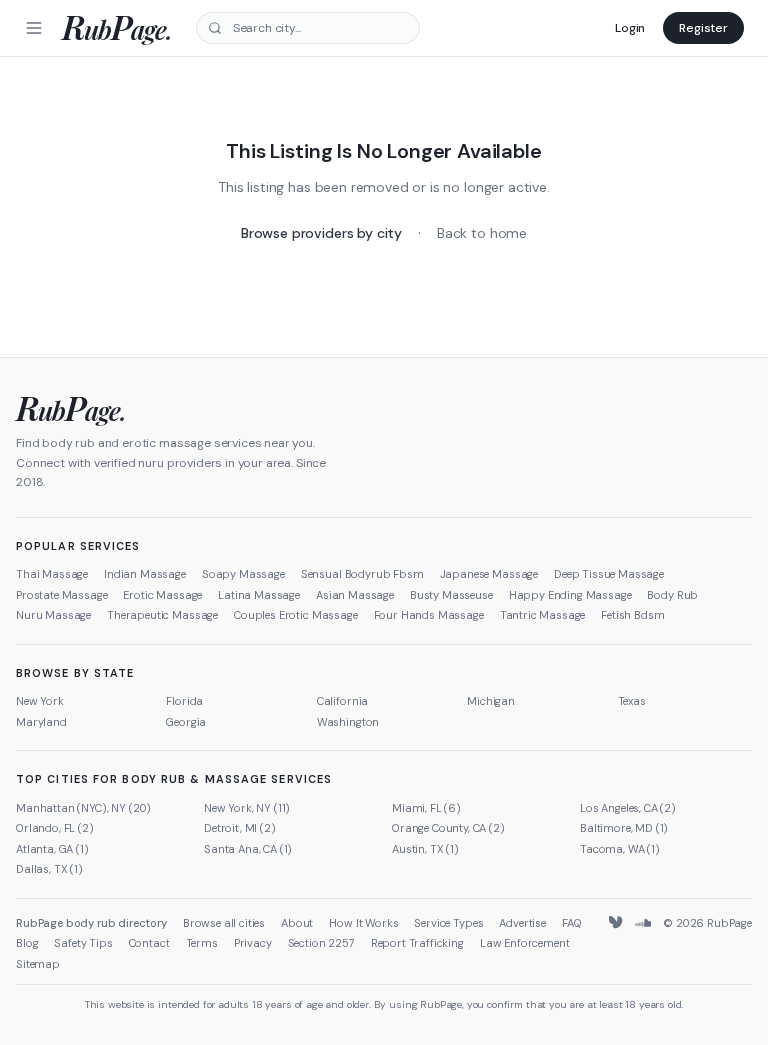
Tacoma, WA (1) (620, 849)
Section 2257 (321, 943)
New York (40, 701)
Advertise (522, 923)
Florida (184, 701)
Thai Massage (52, 574)
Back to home (482, 233)
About (297, 923)
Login (630, 28)
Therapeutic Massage (162, 615)
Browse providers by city (321, 233)
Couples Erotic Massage (295, 615)
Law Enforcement (525, 943)
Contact (149, 943)
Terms (202, 943)
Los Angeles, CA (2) (628, 808)
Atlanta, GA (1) (52, 849)
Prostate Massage (61, 595)
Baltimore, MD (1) (624, 828)
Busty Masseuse (451, 595)
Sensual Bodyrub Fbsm (362, 574)
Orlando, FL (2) (55, 828)
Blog (27, 943)
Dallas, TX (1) (49, 869)
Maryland (41, 722)
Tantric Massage (543, 615)
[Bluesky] (617, 923)
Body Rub (672, 595)
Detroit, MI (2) (240, 828)
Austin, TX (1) (425, 849)
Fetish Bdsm (632, 615)
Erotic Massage (162, 595)
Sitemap (38, 964)
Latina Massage (259, 595)
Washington (348, 722)
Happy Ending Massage (570, 595)
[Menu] (34, 28)
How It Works (363, 923)
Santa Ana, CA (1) (248, 849)
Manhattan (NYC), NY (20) (83, 808)
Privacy (253, 943)
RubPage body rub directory (91, 923)
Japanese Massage (489, 574)
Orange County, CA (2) (448, 828)
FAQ (572, 923)
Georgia (186, 722)
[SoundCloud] (643, 923)
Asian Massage (355, 595)
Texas (632, 701)
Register (703, 28)
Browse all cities (224, 923)
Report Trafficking (417, 943)
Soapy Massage (243, 574)
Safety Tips (83, 943)
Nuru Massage (53, 615)
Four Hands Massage (429, 615)
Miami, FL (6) (426, 808)
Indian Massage (145, 574)
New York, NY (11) (247, 808)
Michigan (491, 701)
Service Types (448, 923)
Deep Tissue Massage (609, 574)
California (342, 701)
